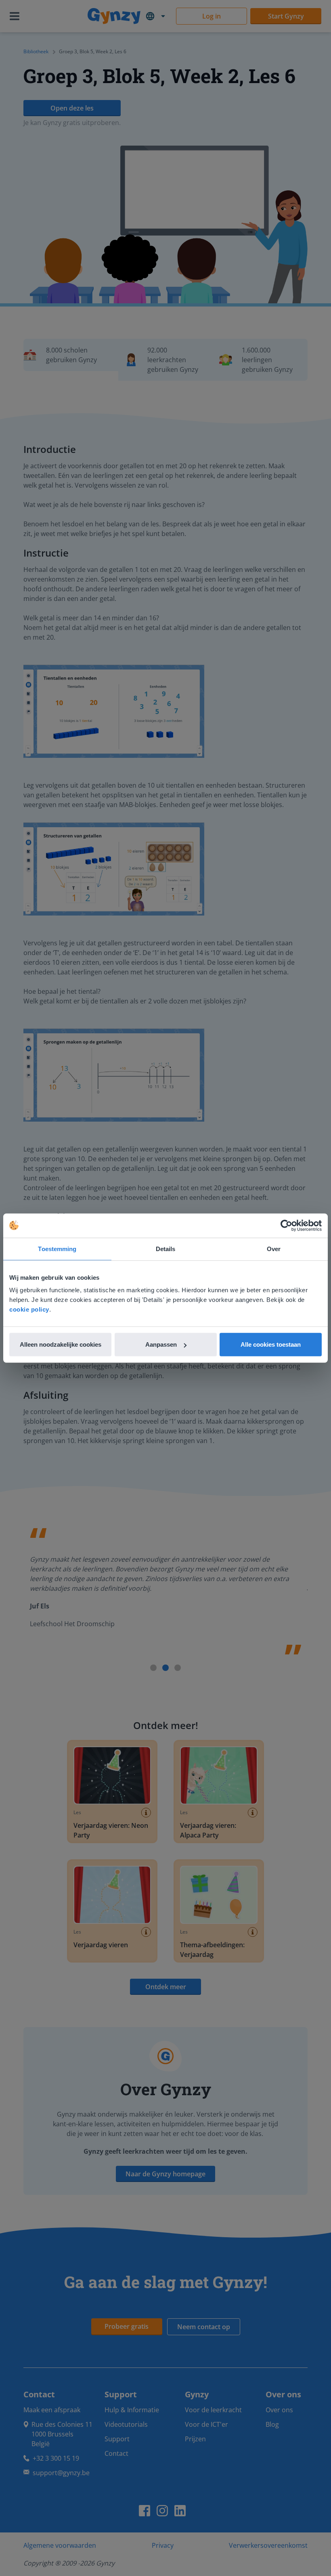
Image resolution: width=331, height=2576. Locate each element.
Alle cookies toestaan (271, 1344)
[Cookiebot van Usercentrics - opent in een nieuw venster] (286, 1225)
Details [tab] (166, 1248)
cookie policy (29, 1309)
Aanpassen (161, 1344)
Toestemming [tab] (57, 1248)
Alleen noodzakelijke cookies (61, 1344)
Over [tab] (274, 1248)
